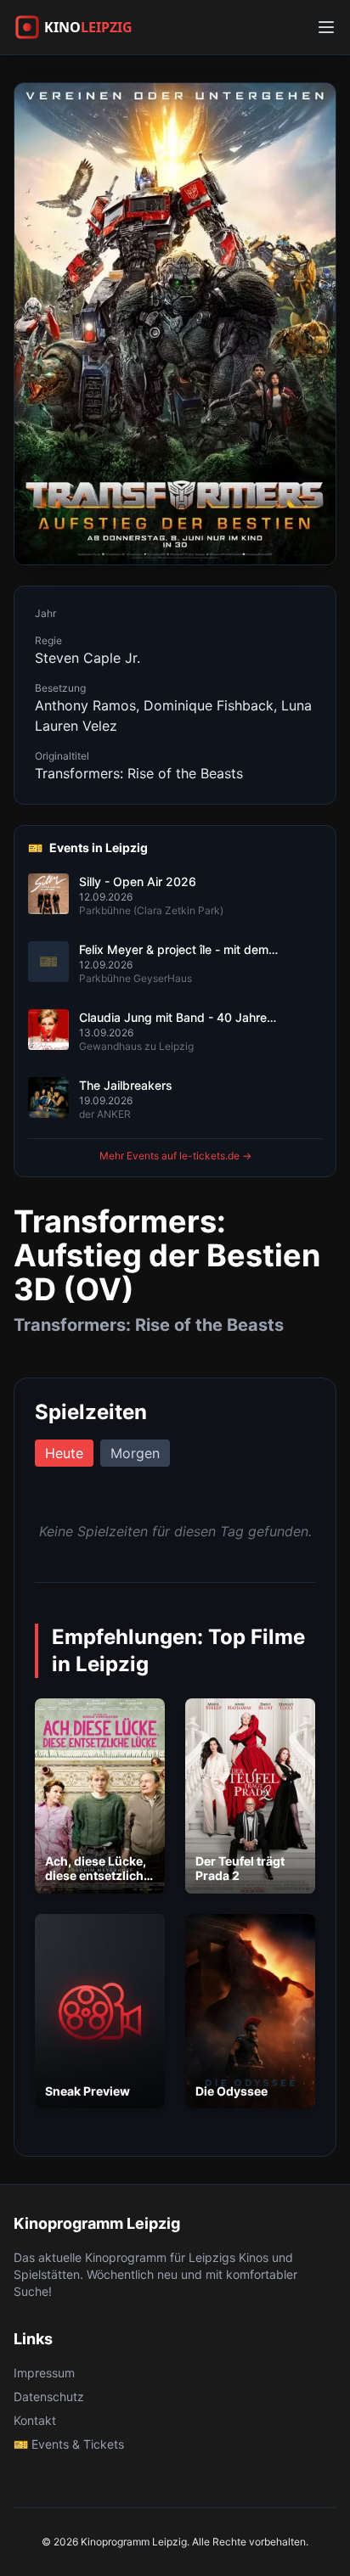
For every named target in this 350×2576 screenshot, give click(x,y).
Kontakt (35, 2420)
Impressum (44, 2373)
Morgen (135, 1453)
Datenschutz (49, 2396)
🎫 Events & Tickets (69, 2444)
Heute (64, 1453)
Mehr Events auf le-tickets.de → (175, 1156)
